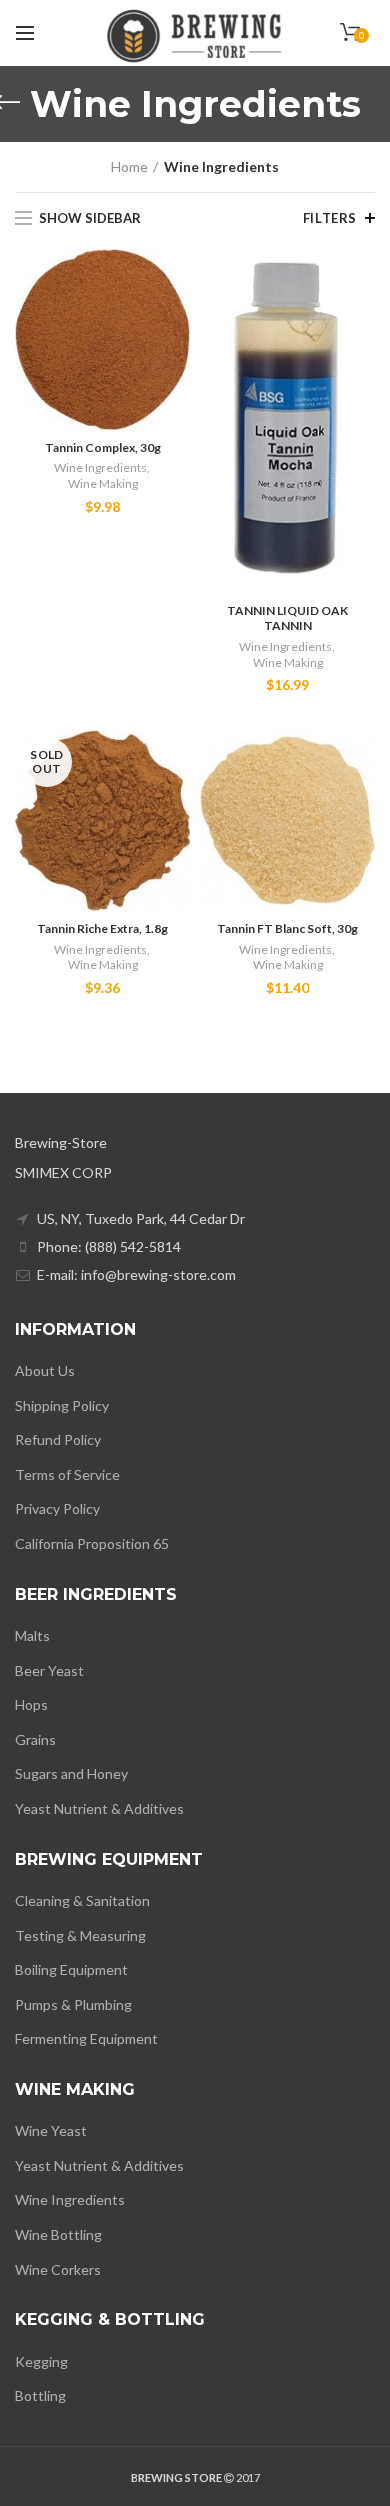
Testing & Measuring (80, 1935)
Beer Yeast (49, 1670)
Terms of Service (67, 1474)
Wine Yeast (51, 2130)
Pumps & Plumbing (73, 2004)
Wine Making (103, 483)
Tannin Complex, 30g (103, 447)
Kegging (41, 2361)
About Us (45, 1370)
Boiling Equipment (71, 1969)
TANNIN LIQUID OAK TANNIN (287, 618)
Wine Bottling (58, 2234)
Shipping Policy (62, 1405)
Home (129, 166)
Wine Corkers (58, 2269)
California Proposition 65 (92, 1543)
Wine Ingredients (100, 467)
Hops (31, 1704)
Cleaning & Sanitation (82, 1900)
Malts (32, 1635)
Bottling (40, 2395)
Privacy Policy (57, 1508)
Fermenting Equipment (86, 2038)
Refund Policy (58, 1439)
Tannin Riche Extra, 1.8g (102, 928)
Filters (330, 218)
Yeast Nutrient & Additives (99, 1808)
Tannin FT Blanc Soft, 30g (287, 928)
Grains (35, 1739)
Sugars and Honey (71, 1773)
